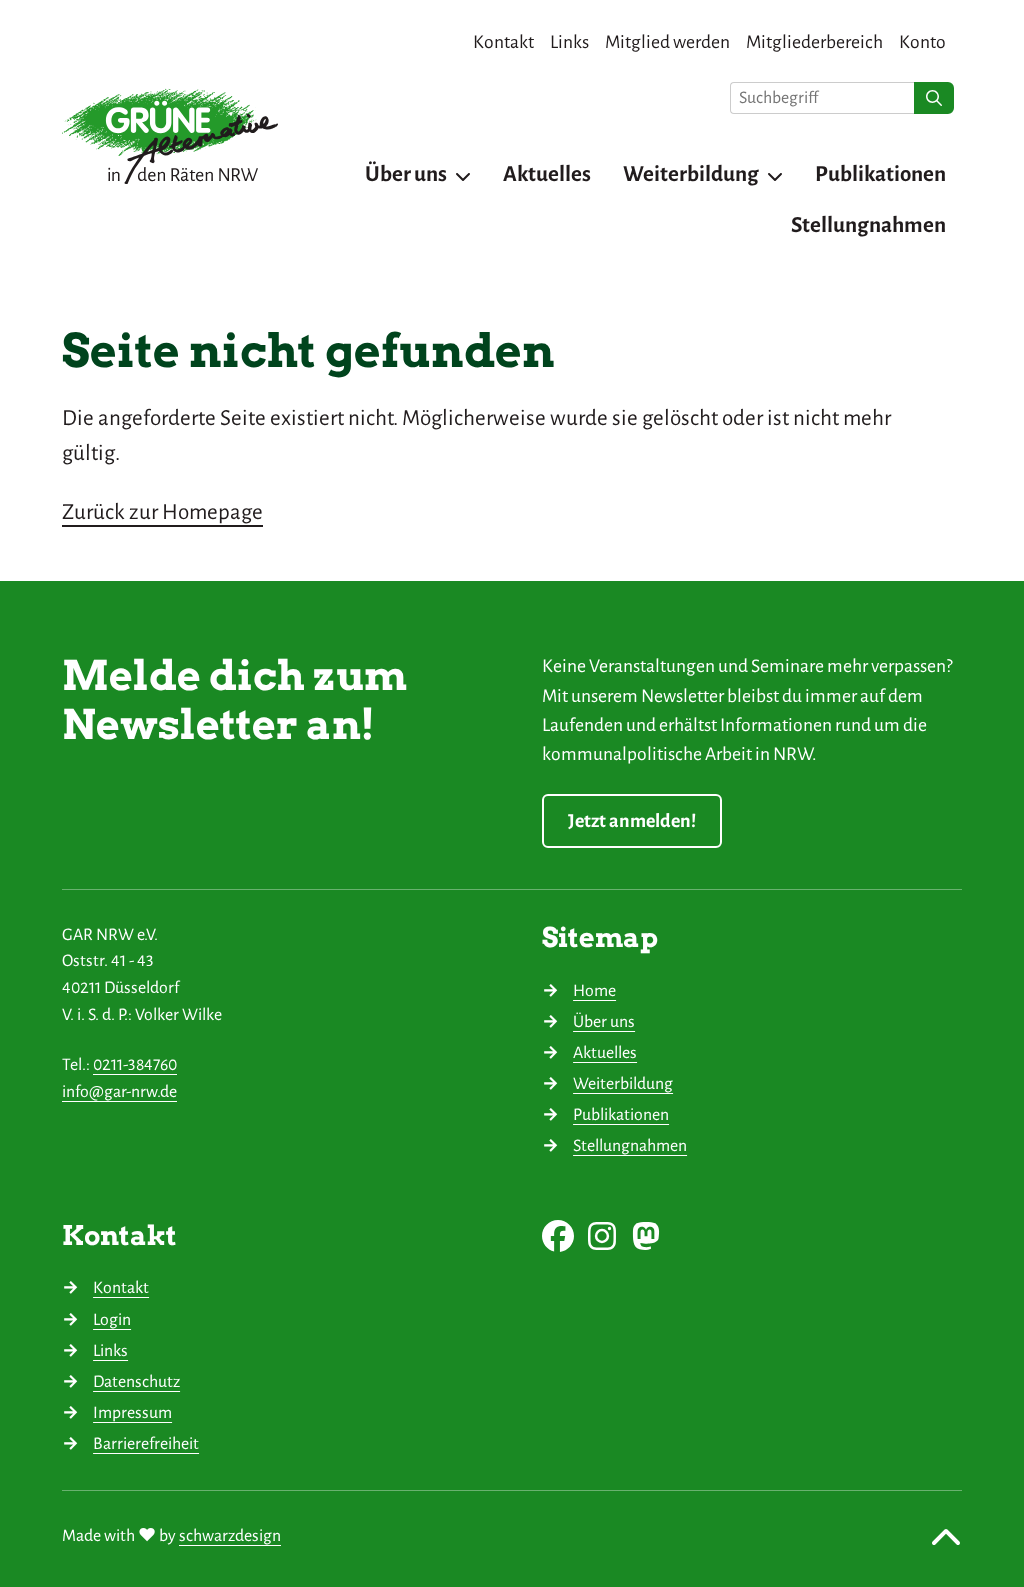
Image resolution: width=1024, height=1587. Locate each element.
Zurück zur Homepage (162, 512)
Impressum (132, 1413)
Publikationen (621, 1115)
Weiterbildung (623, 1084)
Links (110, 1351)
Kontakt (121, 1288)
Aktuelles (605, 1053)
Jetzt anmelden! (632, 821)
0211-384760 (135, 1065)
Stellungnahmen (630, 1146)
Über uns (604, 1022)
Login (112, 1320)
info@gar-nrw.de (119, 1092)
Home (594, 991)
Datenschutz (136, 1382)
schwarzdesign (230, 1536)
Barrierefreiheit (146, 1444)
